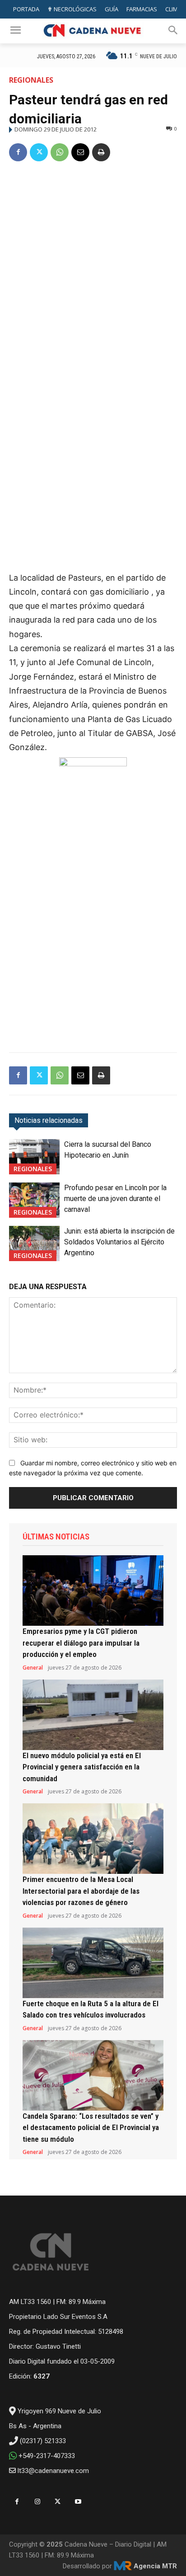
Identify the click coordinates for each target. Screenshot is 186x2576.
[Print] (101, 152)
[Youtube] (78, 2502)
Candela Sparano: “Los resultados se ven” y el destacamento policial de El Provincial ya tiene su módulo (91, 2128)
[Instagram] (37, 2502)
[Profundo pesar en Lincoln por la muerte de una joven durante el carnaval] (34, 1200)
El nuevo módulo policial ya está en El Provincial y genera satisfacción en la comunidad (82, 1767)
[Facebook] (18, 152)
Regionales (31, 80)
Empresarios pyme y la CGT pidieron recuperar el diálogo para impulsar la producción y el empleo (81, 1643)
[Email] (80, 152)
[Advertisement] (93, 268)
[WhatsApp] (60, 152)
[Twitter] (39, 152)
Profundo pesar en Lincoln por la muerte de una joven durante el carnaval (115, 1199)
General (33, 1668)
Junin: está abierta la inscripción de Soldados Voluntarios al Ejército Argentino (119, 1242)
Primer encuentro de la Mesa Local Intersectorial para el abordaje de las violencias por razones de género (81, 1891)
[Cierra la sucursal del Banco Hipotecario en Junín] (34, 1157)
